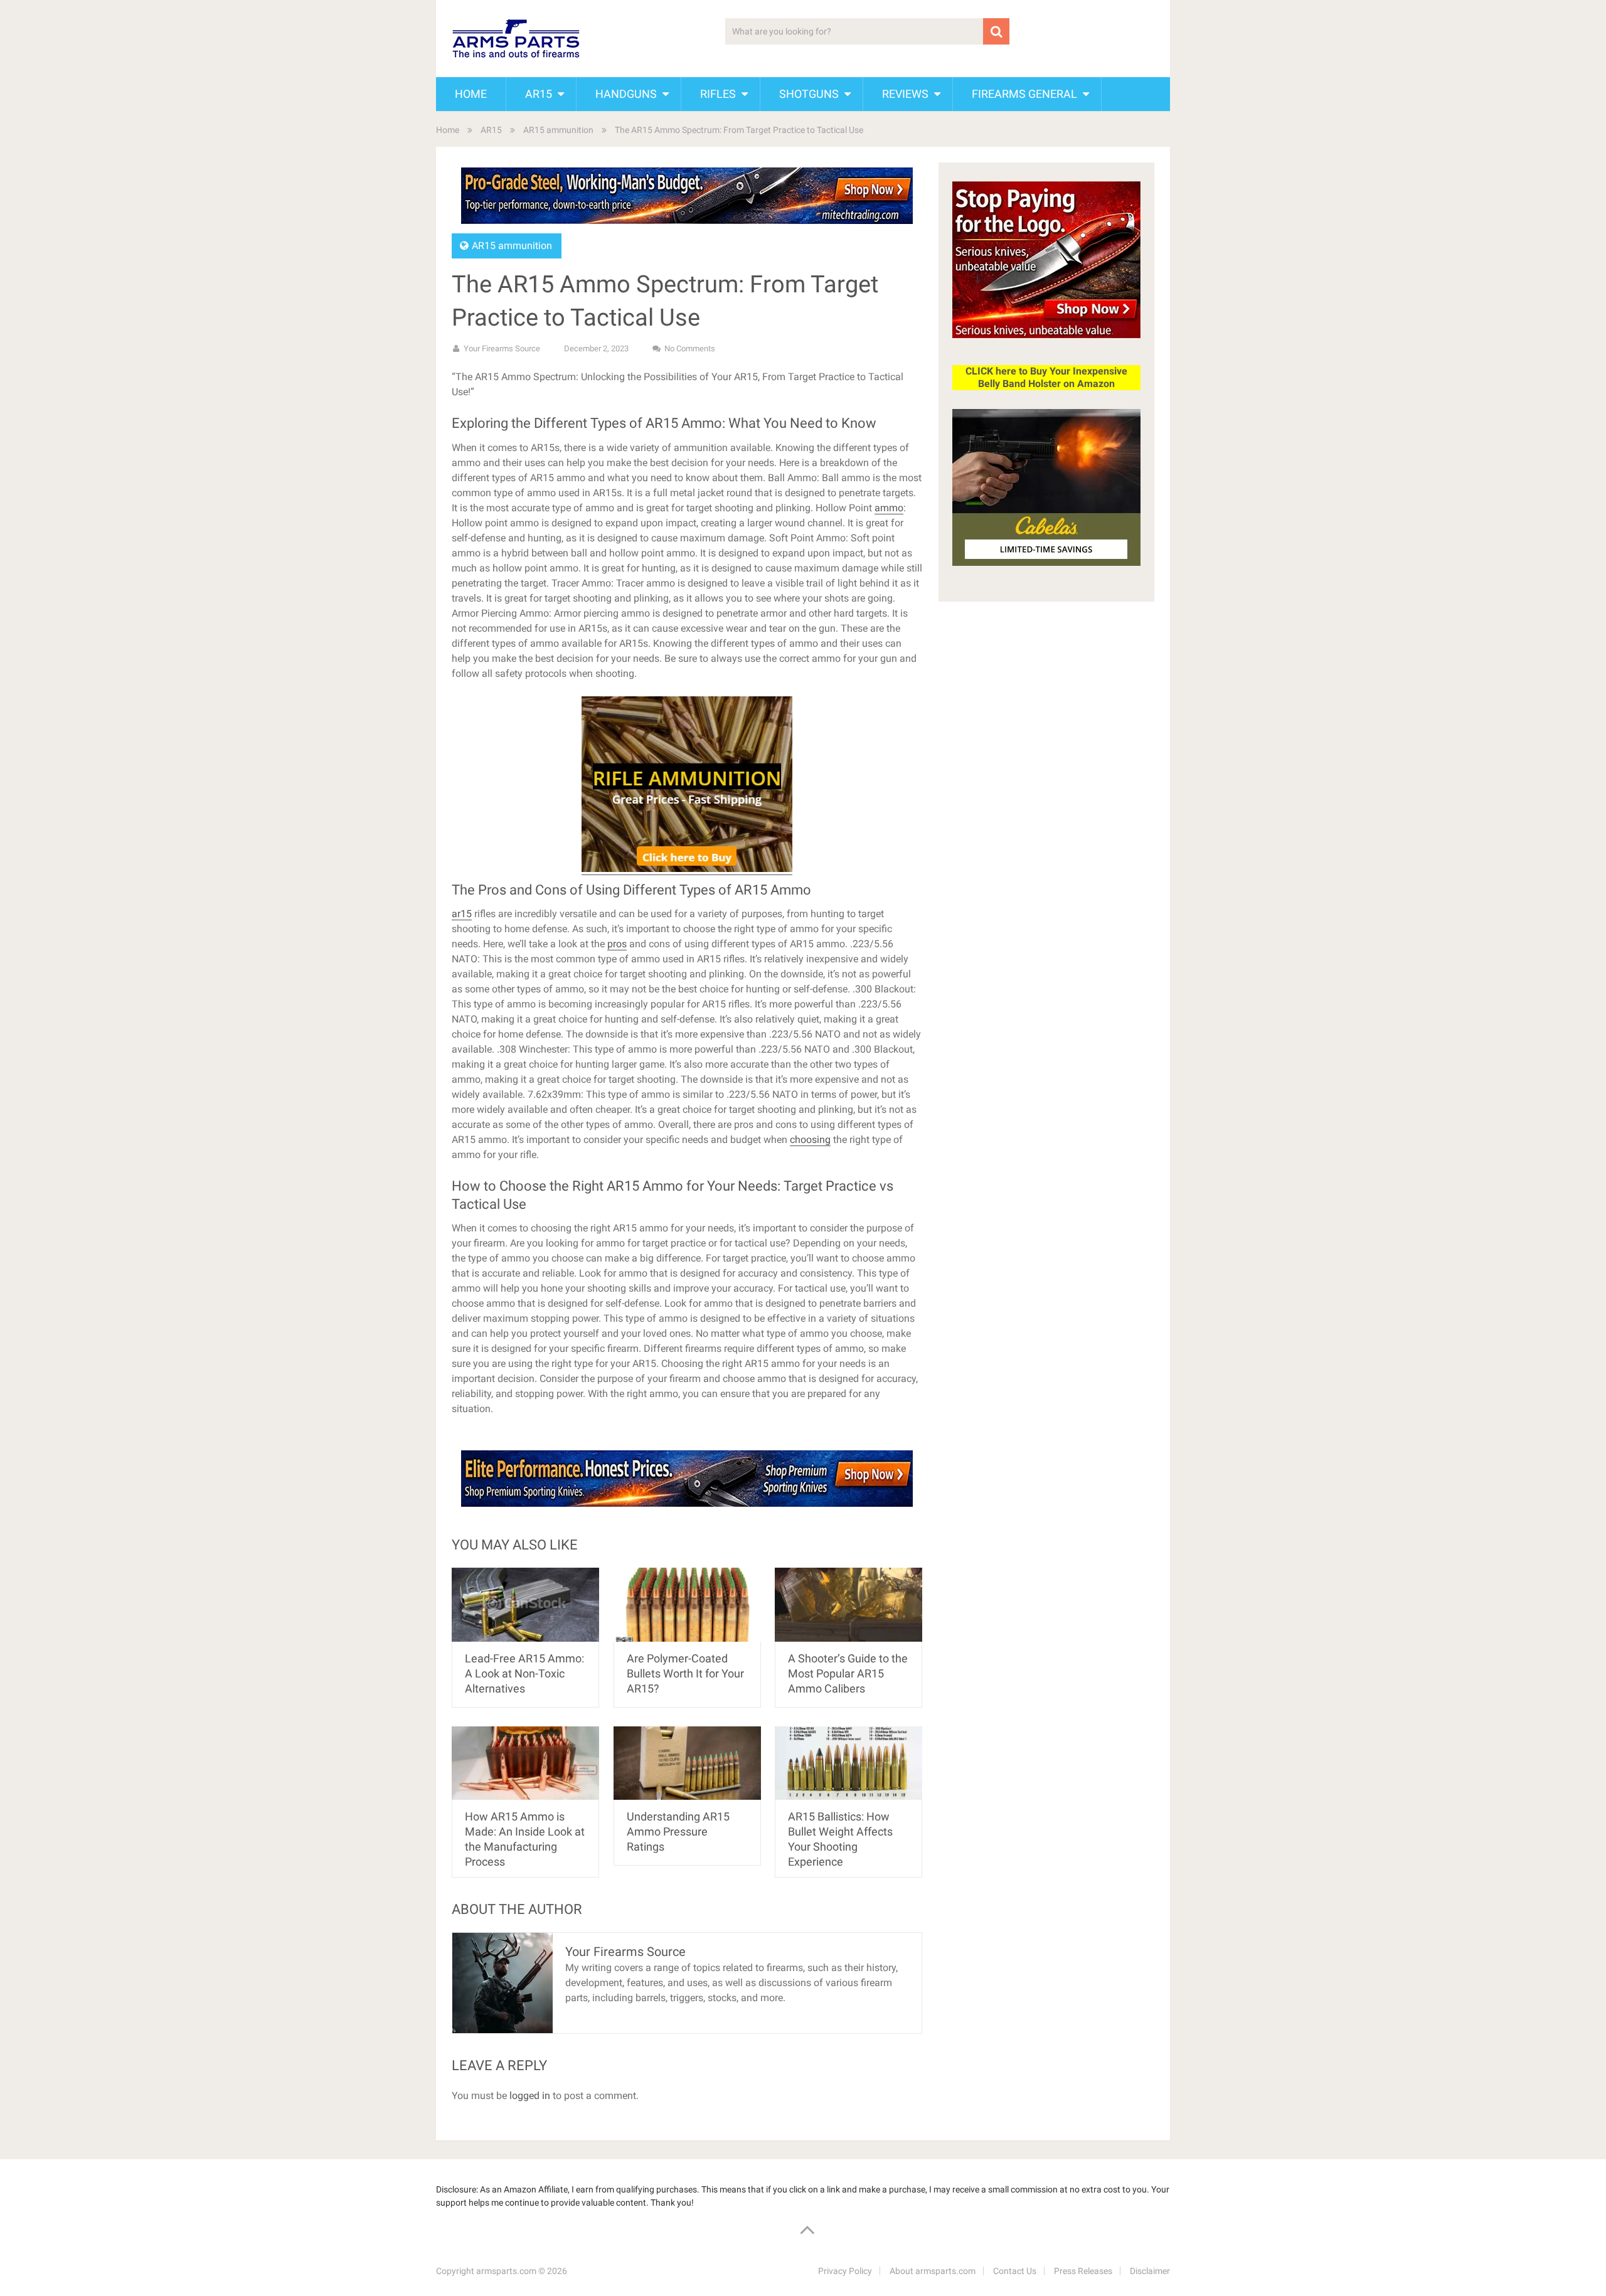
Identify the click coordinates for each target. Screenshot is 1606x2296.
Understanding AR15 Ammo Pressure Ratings (678, 1831)
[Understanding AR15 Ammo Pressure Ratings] (687, 1763)
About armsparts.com (933, 2271)
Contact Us (1015, 2271)
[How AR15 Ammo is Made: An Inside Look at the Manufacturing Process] (525, 1763)
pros (617, 944)
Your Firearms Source (502, 348)
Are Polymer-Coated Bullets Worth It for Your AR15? (685, 1673)
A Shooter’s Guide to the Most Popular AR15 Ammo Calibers (848, 1673)
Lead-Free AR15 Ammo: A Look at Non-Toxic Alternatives (524, 1673)
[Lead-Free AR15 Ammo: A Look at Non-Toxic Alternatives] (525, 1604)
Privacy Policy (845, 2271)
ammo (889, 508)
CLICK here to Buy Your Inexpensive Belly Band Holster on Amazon (1046, 377)
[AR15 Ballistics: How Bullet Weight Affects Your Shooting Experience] (848, 1763)
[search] (996, 31)
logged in (530, 2096)
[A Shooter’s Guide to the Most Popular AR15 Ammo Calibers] (848, 1604)
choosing (810, 1140)
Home (471, 94)
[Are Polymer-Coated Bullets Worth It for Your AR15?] (687, 1604)
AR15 (539, 94)
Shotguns (809, 94)
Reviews (905, 94)
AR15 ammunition (558, 130)
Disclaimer (1150, 2271)
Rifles (718, 94)
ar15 (462, 914)
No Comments (690, 348)
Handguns (626, 94)
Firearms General (1024, 94)
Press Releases (1083, 2271)
